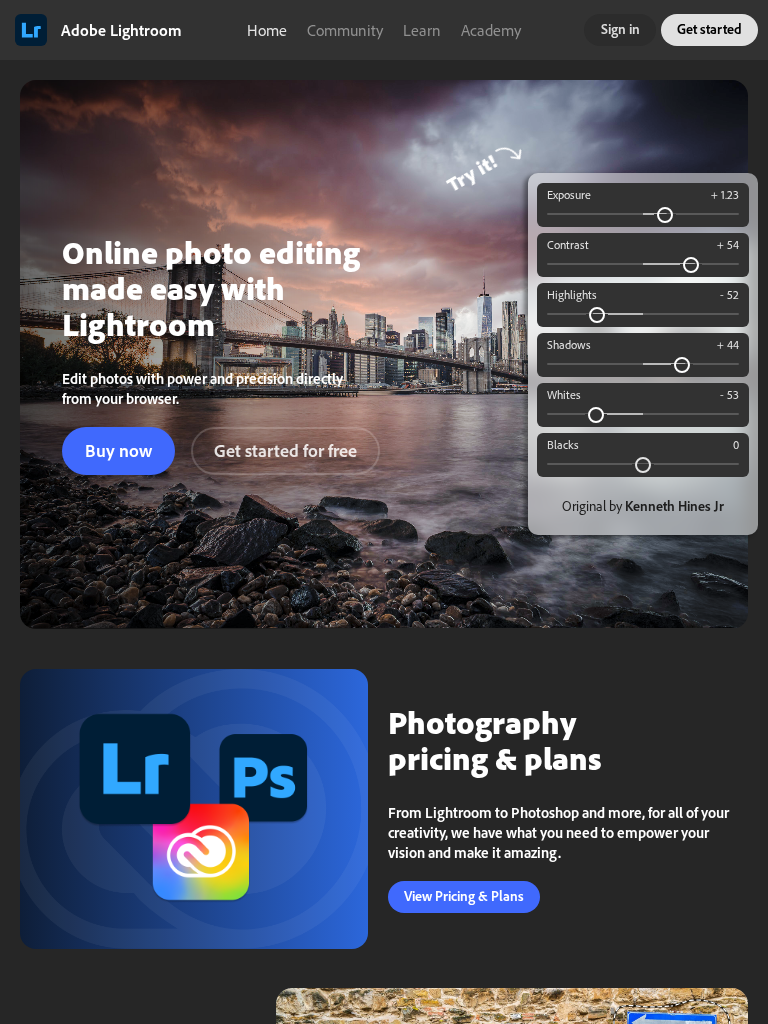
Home (267, 30)
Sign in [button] (620, 29)
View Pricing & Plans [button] (464, 896)
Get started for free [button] (285, 450)
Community (345, 30)
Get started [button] (709, 29)
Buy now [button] (118, 450)
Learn (422, 30)
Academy (491, 30)
